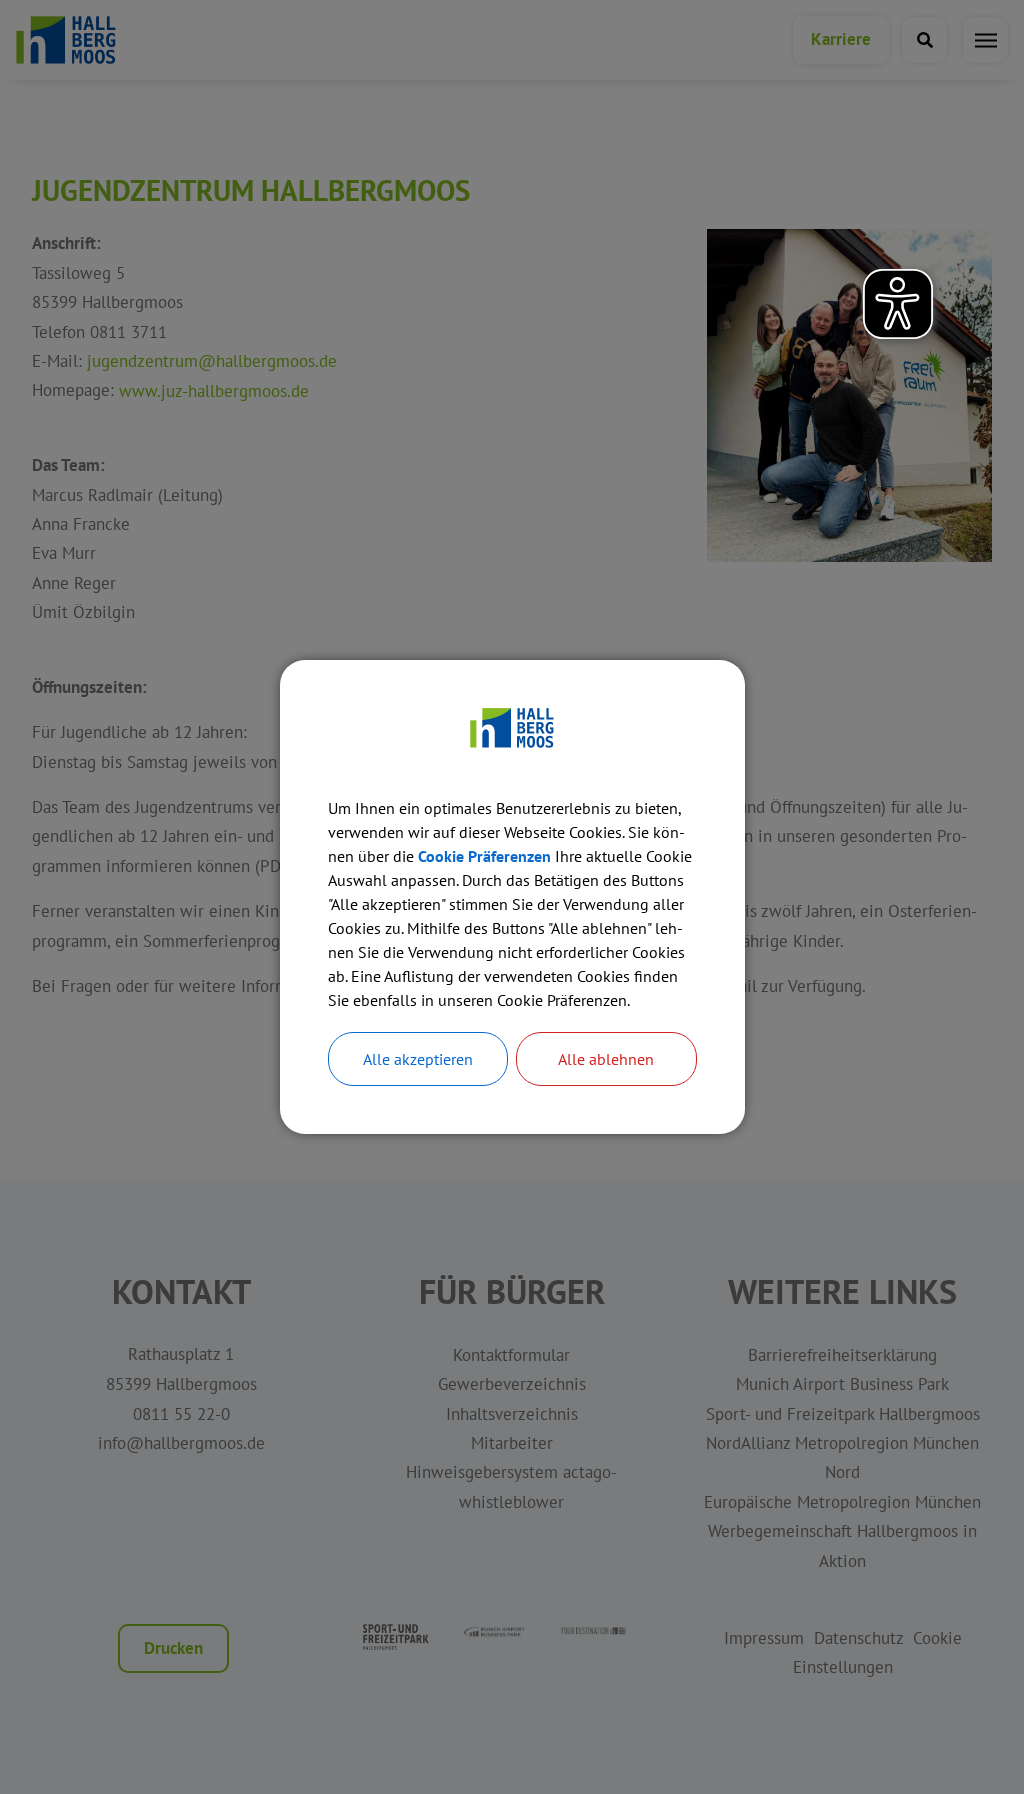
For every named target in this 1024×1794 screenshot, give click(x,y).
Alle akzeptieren (418, 1059)
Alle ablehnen (606, 1059)
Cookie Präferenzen (484, 856)
